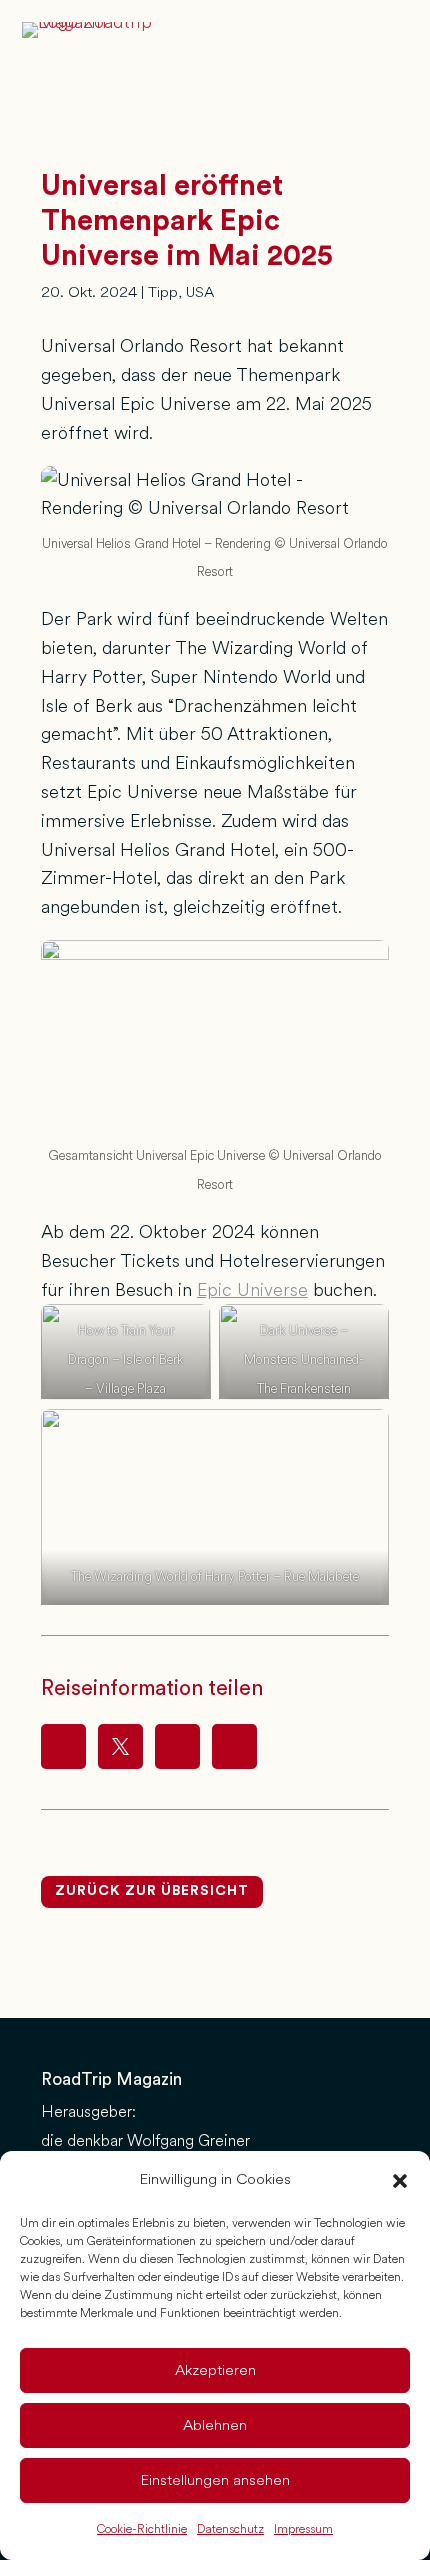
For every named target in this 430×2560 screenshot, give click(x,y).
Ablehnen (215, 2425)
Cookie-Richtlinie (142, 2529)
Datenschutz (230, 2529)
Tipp (163, 292)
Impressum (303, 2529)
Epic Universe (252, 1290)
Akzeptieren (215, 2370)
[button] (400, 2181)
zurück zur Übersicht (152, 1891)
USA (200, 292)
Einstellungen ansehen (215, 2480)
